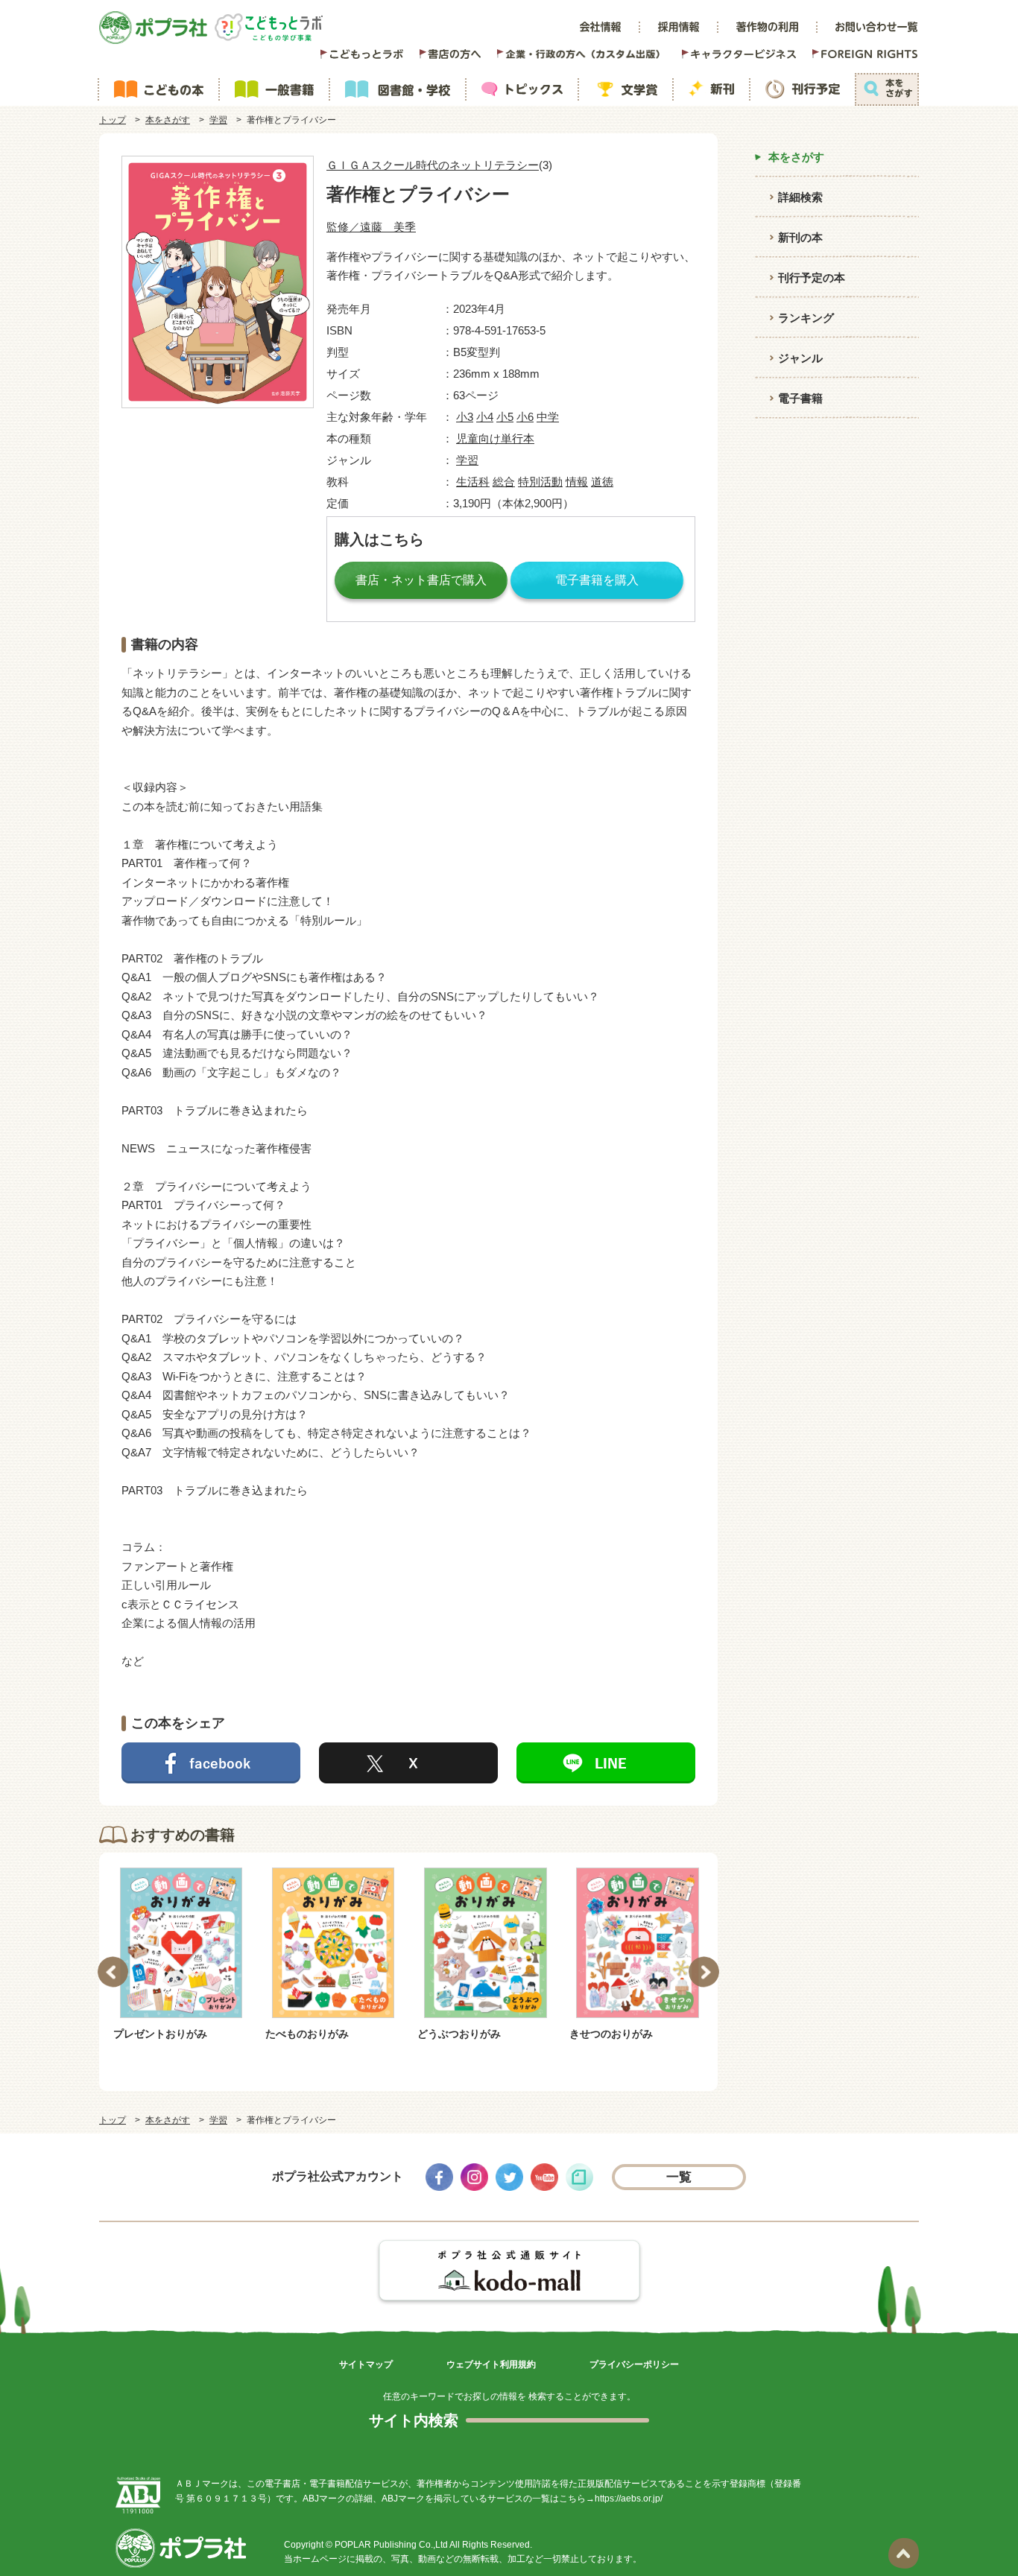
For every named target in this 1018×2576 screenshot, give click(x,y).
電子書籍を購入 (597, 580)
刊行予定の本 (812, 277)
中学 (548, 417)
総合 (504, 482)
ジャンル (800, 358)
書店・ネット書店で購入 (421, 580)
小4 (485, 417)
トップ (113, 120)
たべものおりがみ (307, 2034)
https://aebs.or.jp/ (629, 2499)
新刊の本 (800, 237)
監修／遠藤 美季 (371, 227)
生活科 (473, 482)
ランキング (806, 318)
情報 (577, 482)
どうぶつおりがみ (459, 2034)
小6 (525, 417)
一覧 (679, 2177)
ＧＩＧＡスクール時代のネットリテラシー (433, 165)
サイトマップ (366, 2364)
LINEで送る (606, 1763)
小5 (505, 417)
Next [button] (704, 1972)
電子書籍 (800, 398)
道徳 (602, 482)
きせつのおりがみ (611, 2034)
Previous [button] (113, 1972)
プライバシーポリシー (634, 2364)
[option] (181, 1955)
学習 (218, 120)
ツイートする (408, 1763)
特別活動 (540, 482)
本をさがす (168, 120)
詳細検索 (800, 197)
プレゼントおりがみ (160, 2034)
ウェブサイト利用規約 (491, 2364)
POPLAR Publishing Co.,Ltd (391, 2545)
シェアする (211, 1763)
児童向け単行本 (495, 438)
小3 (465, 417)
